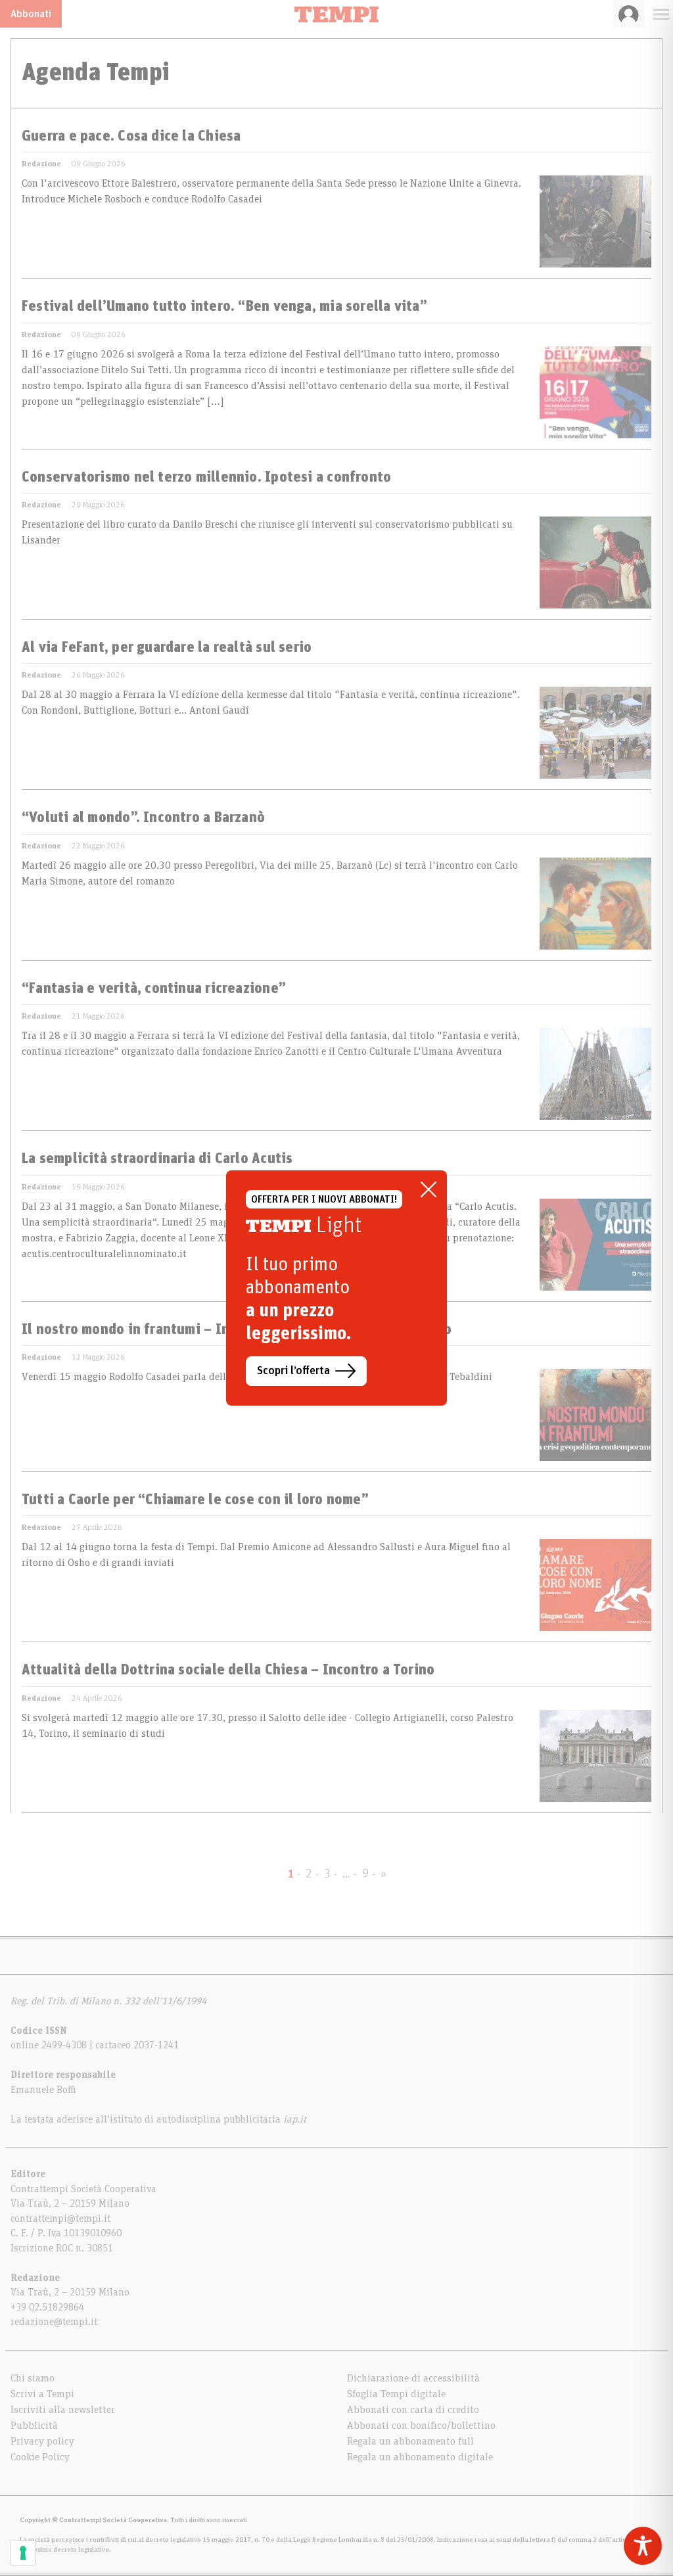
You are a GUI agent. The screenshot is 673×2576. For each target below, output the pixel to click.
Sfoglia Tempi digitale (396, 2394)
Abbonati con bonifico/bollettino (421, 2426)
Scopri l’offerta (293, 1371)
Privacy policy (42, 2441)
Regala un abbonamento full (410, 2441)
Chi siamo (33, 2378)
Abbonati (31, 14)
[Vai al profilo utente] (629, 14)
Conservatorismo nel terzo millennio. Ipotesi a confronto (206, 478)
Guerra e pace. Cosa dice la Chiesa (131, 137)
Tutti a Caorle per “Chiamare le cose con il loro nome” (195, 1500)
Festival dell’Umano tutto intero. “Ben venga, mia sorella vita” (224, 307)
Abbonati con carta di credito (413, 2410)
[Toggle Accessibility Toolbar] (643, 2546)
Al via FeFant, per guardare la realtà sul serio (167, 648)
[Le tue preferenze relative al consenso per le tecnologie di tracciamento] (23, 2553)
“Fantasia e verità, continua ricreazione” (154, 989)
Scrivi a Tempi (42, 2394)
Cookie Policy (40, 2457)
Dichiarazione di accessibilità (413, 2378)
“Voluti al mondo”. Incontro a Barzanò (143, 818)
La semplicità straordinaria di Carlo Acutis (157, 1159)
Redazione (41, 164)
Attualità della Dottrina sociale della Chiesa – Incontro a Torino (228, 1670)
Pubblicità (34, 2426)
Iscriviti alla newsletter (63, 2410)
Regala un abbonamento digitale (420, 2457)
